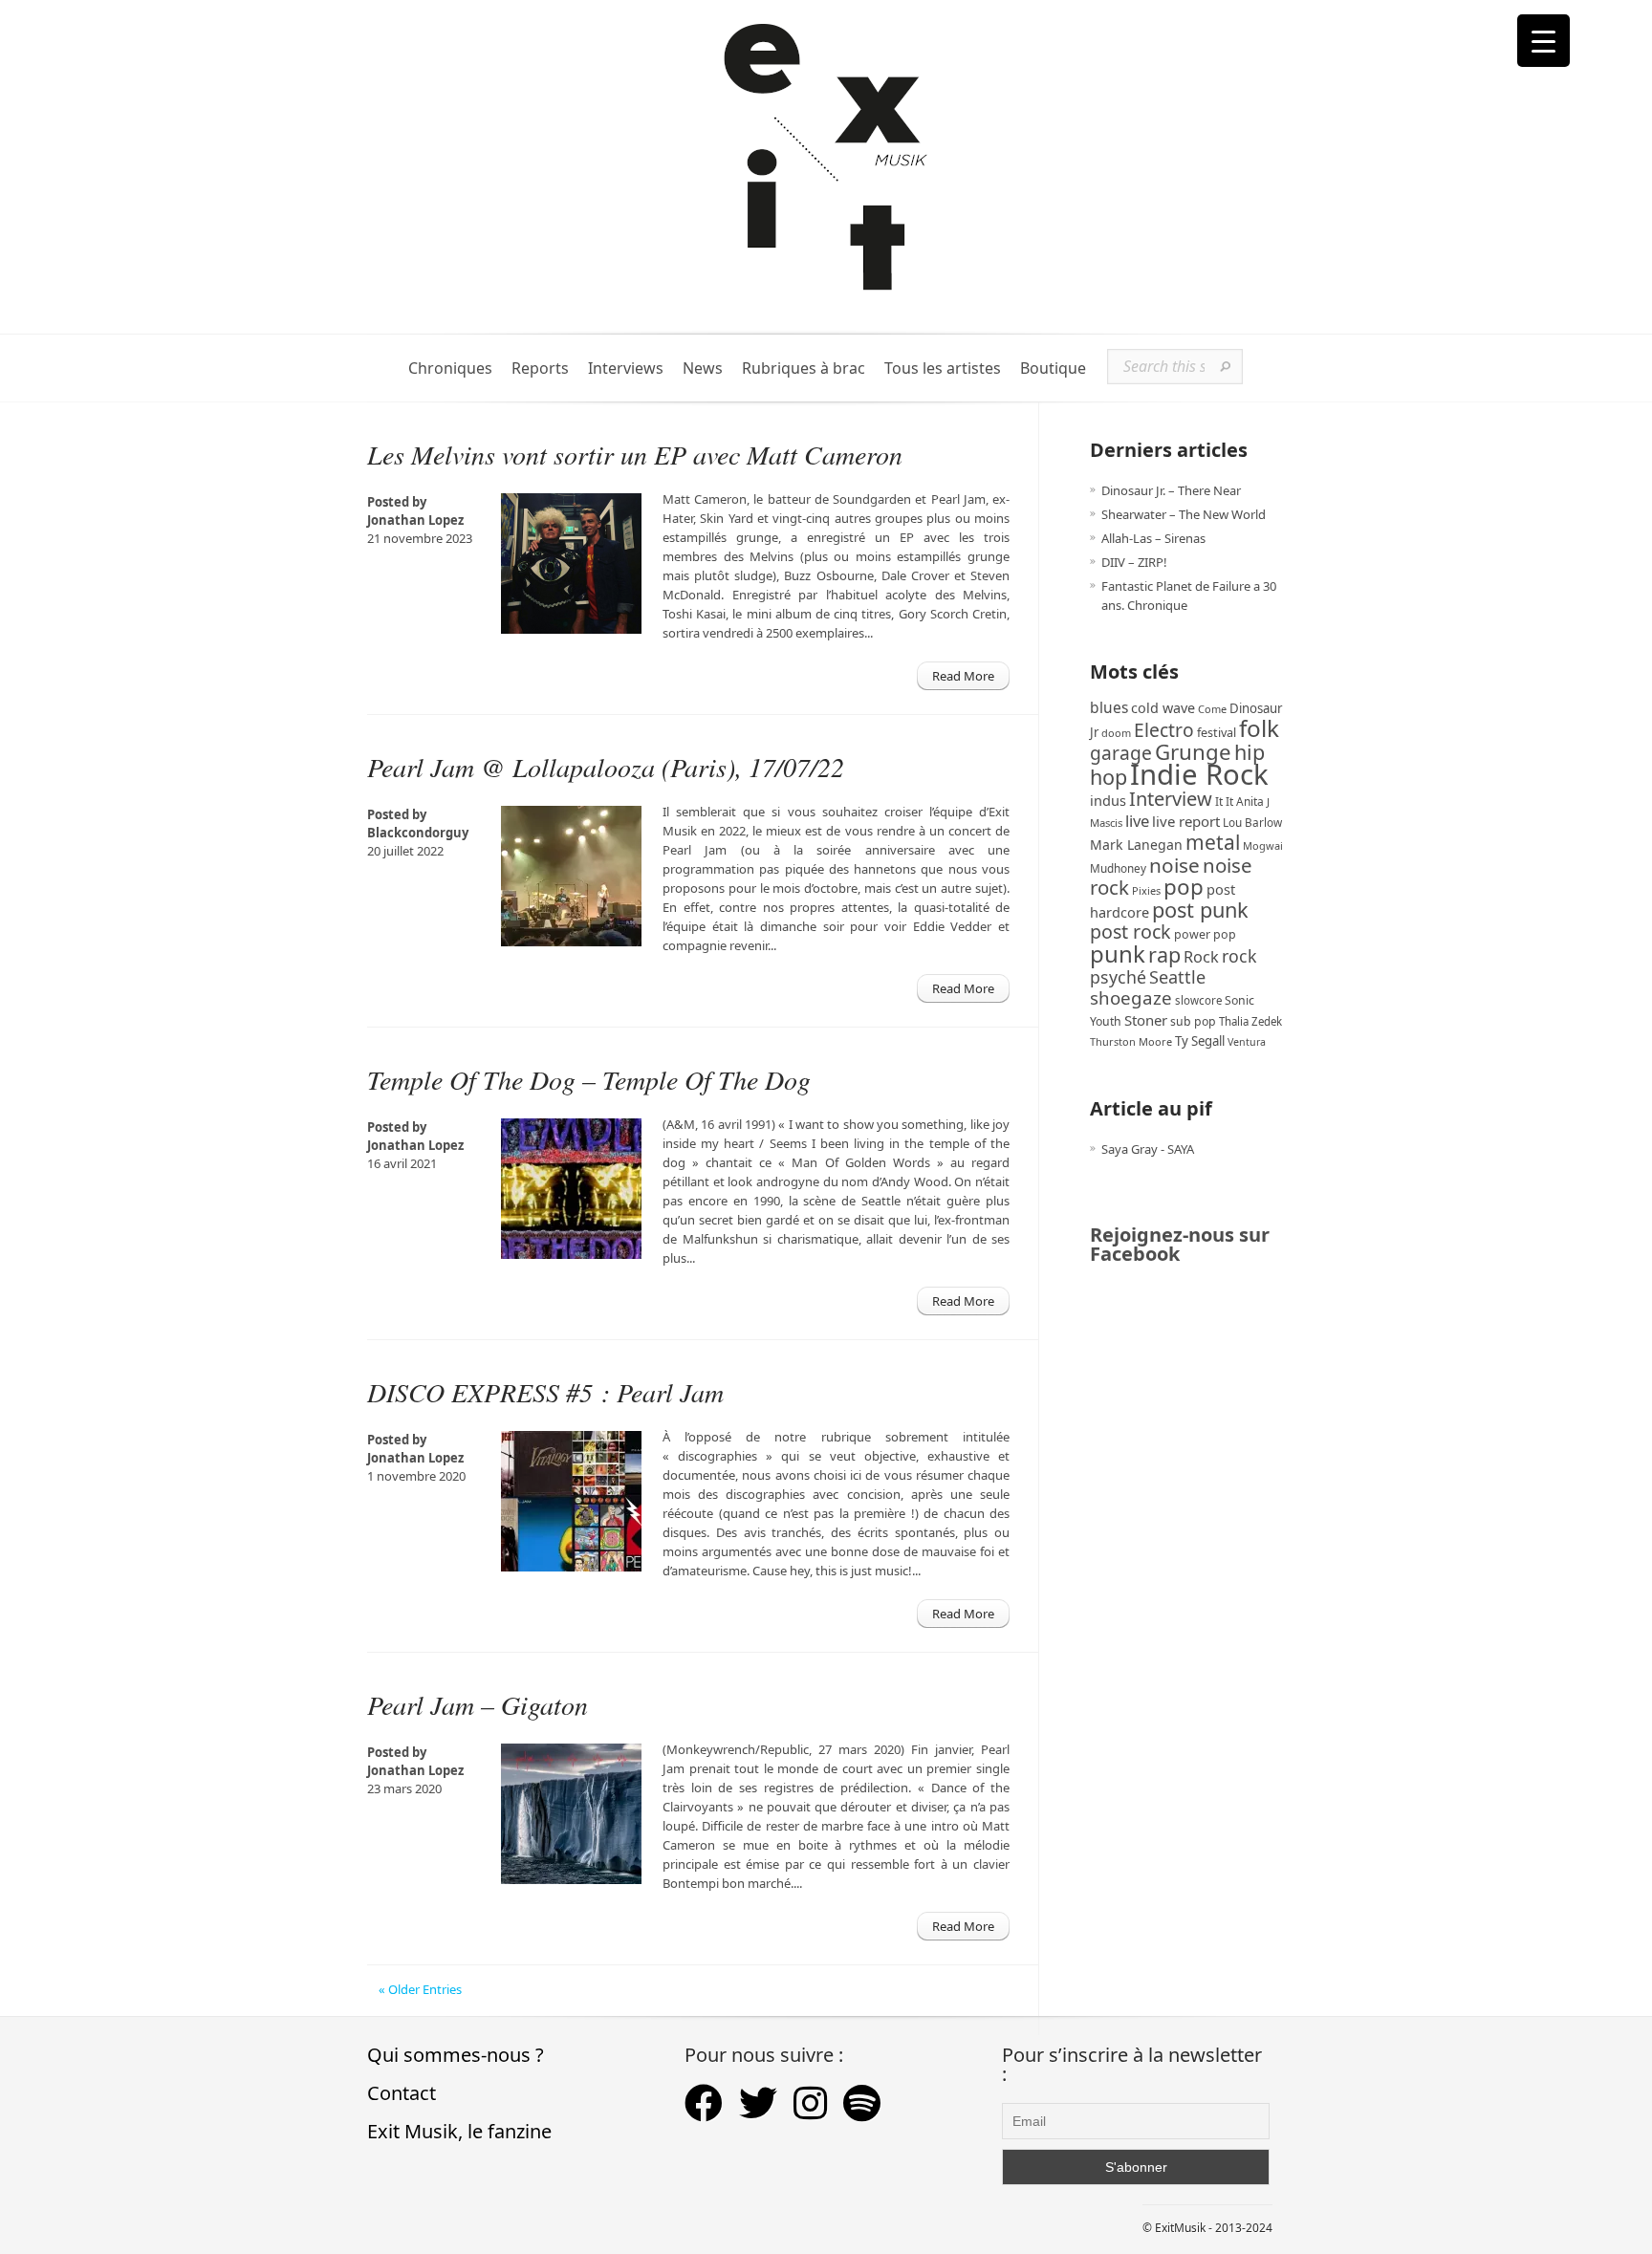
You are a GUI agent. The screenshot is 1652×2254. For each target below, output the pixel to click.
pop (1184, 887)
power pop (1205, 934)
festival (1217, 733)
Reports (540, 368)
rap (1164, 954)
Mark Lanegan (1136, 845)
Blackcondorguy (418, 833)
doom (1116, 733)
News (703, 368)
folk (1259, 728)
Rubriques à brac (804, 368)
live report (1186, 821)
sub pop (1193, 1021)
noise (1174, 865)
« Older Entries (420, 1989)
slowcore (1198, 1000)
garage (1121, 753)
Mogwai (1263, 845)
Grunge (1193, 752)
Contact (402, 2093)
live (1137, 821)
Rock (1201, 957)
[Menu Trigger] (1543, 41)
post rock (1130, 932)
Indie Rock (1199, 774)
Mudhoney (1118, 868)
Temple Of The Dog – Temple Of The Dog (589, 1079)
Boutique (1053, 368)
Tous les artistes (943, 368)
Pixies (1146, 890)
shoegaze (1131, 997)
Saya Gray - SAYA (1148, 1149)
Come (1212, 709)
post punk (1200, 910)
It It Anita (1239, 802)
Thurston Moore (1131, 1041)
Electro (1164, 730)
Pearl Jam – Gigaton (478, 1704)
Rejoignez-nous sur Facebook (1180, 1244)
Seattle (1177, 977)
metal (1213, 842)
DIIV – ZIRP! (1134, 562)
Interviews (626, 368)
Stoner (1146, 1020)
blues (1109, 707)
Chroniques (450, 368)
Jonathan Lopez (415, 520)
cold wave (1163, 708)
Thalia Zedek (1250, 1021)
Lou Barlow (1252, 822)
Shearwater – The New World (1184, 514)
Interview (1171, 799)
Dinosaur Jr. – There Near (1171, 490)
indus (1108, 800)
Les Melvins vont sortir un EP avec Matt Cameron (635, 454)
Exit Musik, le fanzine (459, 2131)
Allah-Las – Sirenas (1153, 538)
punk (1118, 954)
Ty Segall (1200, 1041)
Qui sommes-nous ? (456, 2055)
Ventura (1247, 1042)
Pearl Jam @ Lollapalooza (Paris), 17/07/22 (606, 767)
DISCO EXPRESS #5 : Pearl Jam (545, 1392)
